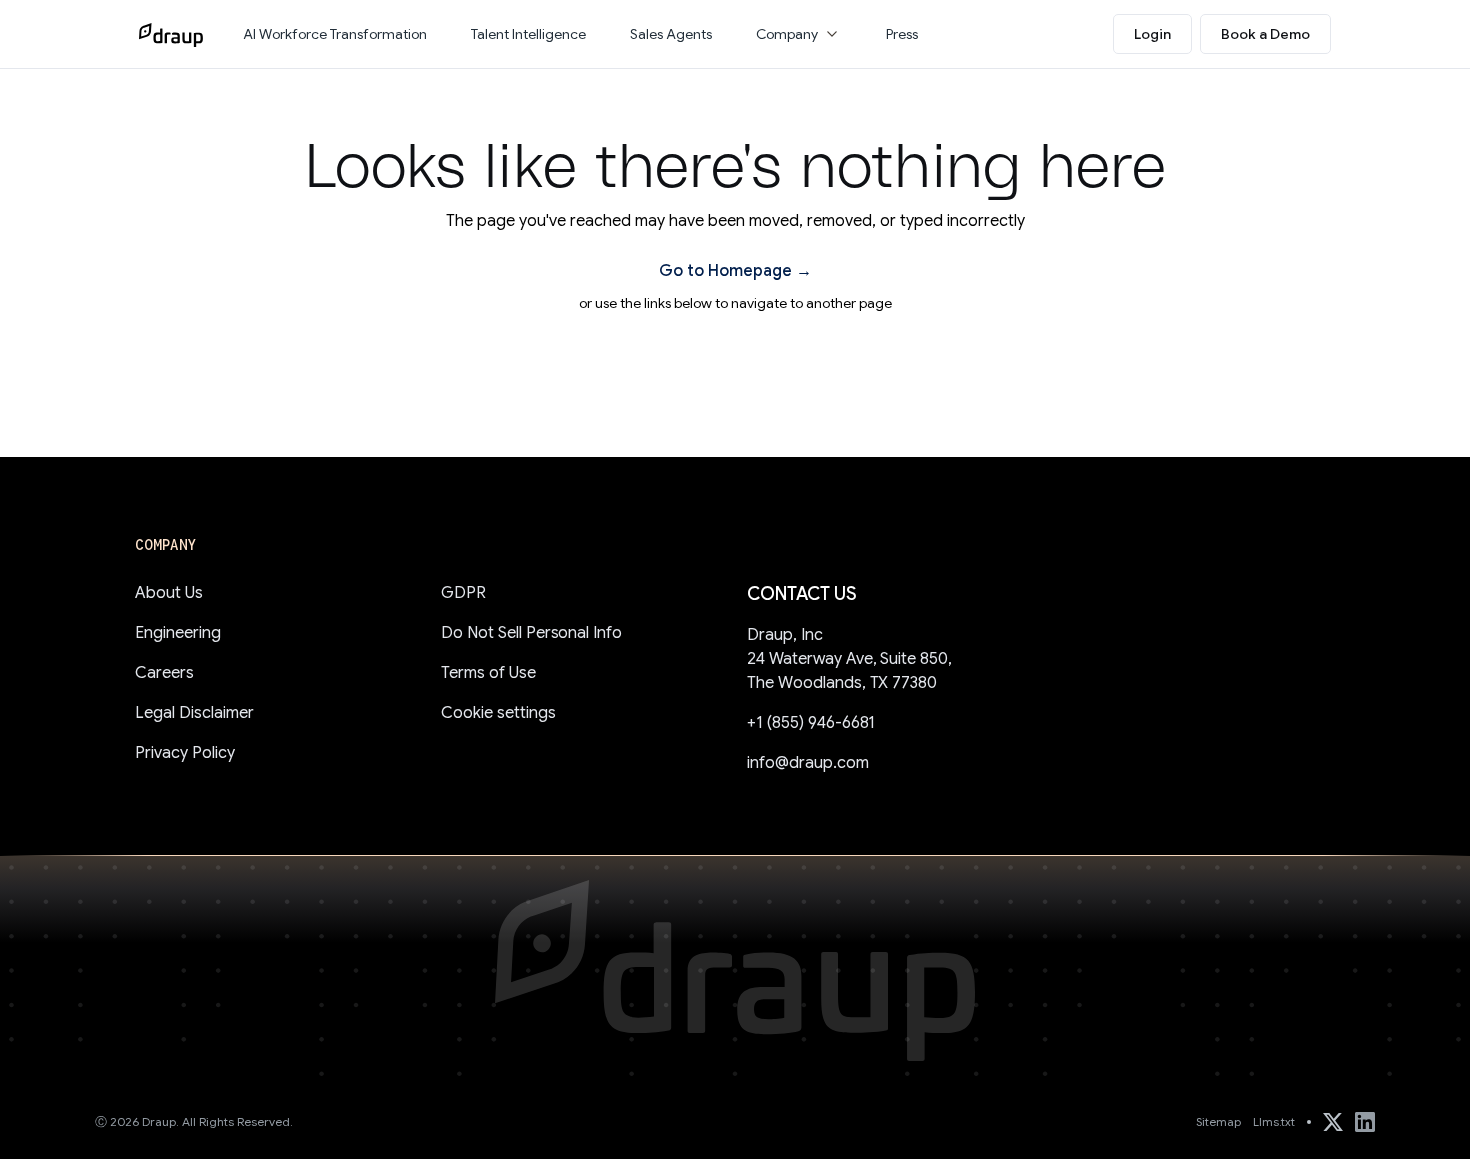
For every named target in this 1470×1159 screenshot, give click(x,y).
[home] (171, 34)
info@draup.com (808, 763)
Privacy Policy (185, 753)
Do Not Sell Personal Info (531, 633)
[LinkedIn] (1365, 1122)
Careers (164, 673)
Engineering (178, 633)
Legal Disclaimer (194, 713)
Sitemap (1218, 1121)
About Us (169, 593)
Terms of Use (488, 673)
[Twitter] (1333, 1122)
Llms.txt (1274, 1121)
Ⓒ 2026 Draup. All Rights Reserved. (194, 1121)
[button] (799, 34)
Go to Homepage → (735, 271)
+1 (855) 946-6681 (811, 723)
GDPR (463, 593)
